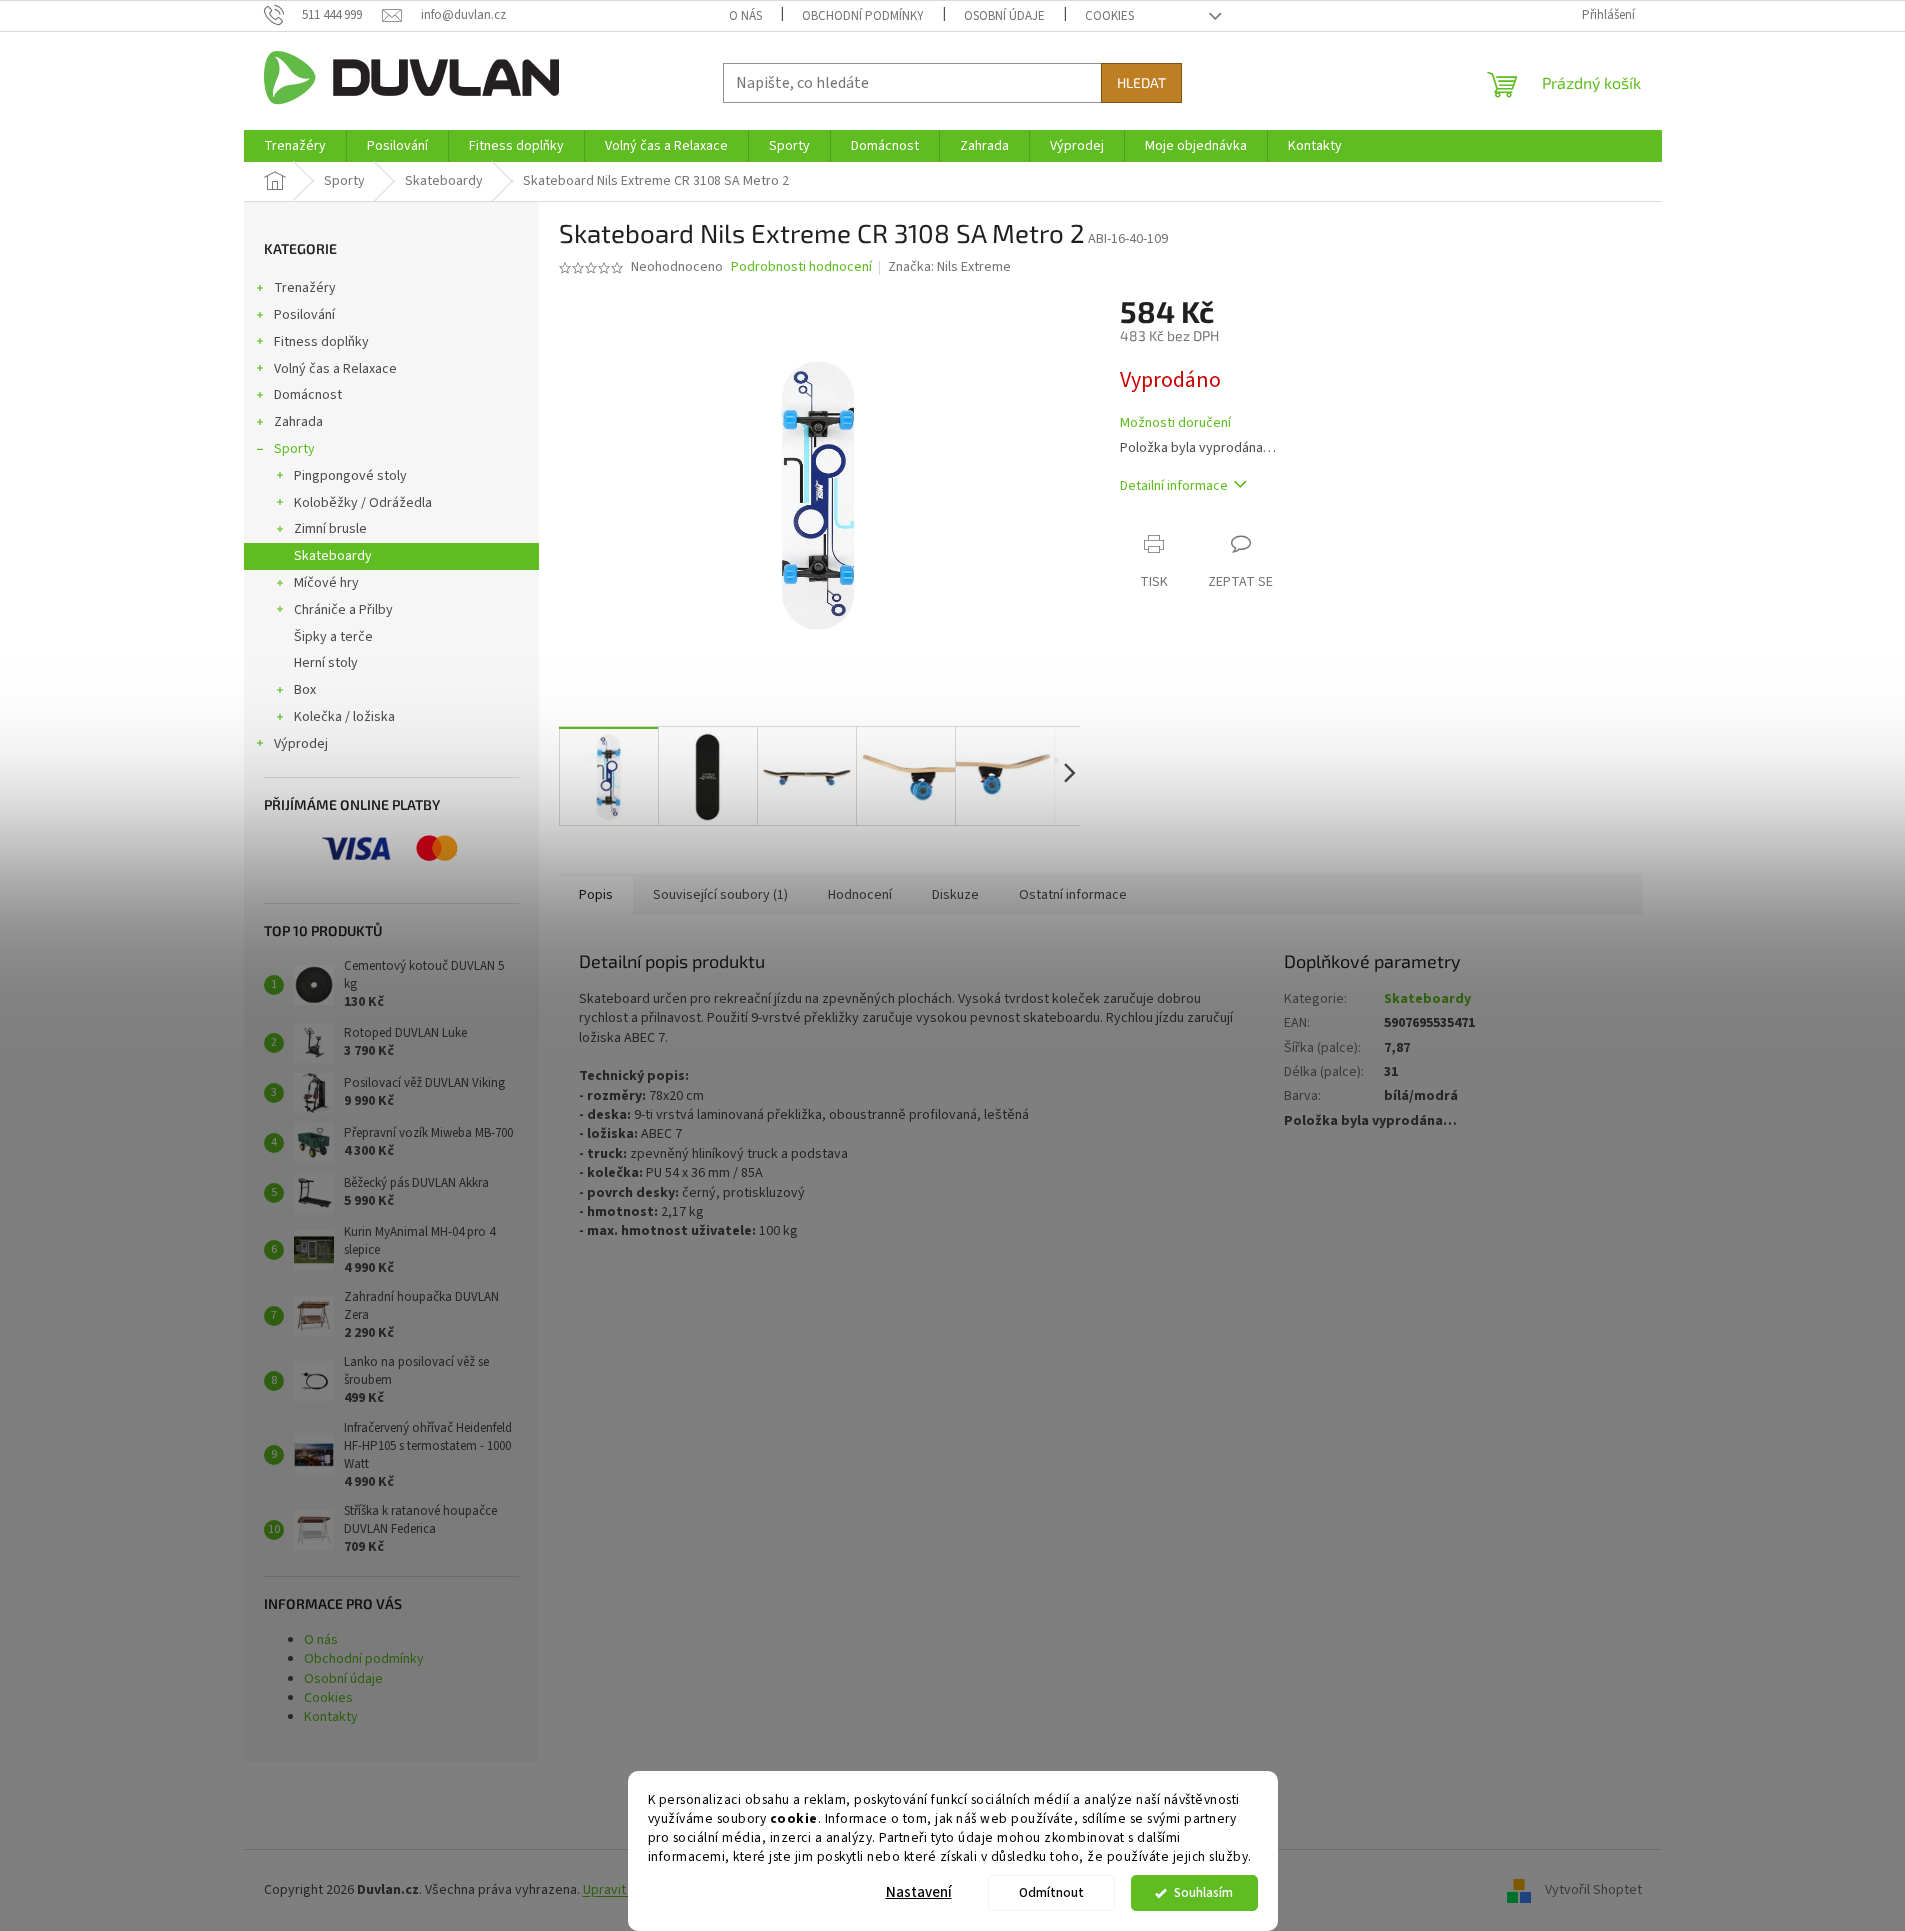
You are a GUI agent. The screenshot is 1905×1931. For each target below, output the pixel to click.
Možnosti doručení (1175, 423)
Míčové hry (326, 583)
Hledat (1141, 82)
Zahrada (298, 422)
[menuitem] (295, 146)
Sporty (294, 449)
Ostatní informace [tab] (1073, 895)
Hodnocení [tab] (860, 895)
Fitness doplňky (321, 342)
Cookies (1109, 16)
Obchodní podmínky (863, 16)
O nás (745, 16)
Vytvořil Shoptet (1593, 1890)
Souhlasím (1203, 1892)
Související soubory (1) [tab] (720, 895)
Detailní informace (1174, 486)
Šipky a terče (333, 637)
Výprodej (301, 744)
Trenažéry (305, 288)
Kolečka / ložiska (344, 717)
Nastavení (919, 1892)
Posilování (304, 315)
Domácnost (308, 395)
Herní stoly (326, 663)
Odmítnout (1051, 1892)
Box (305, 690)
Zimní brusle (330, 529)
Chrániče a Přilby (343, 610)
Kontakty (331, 1717)
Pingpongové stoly (350, 476)
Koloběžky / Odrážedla (363, 503)
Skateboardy (333, 556)
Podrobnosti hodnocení (801, 267)
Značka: (949, 267)
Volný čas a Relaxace (335, 369)
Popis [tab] (596, 895)
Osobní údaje (1004, 16)
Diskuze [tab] (955, 895)
